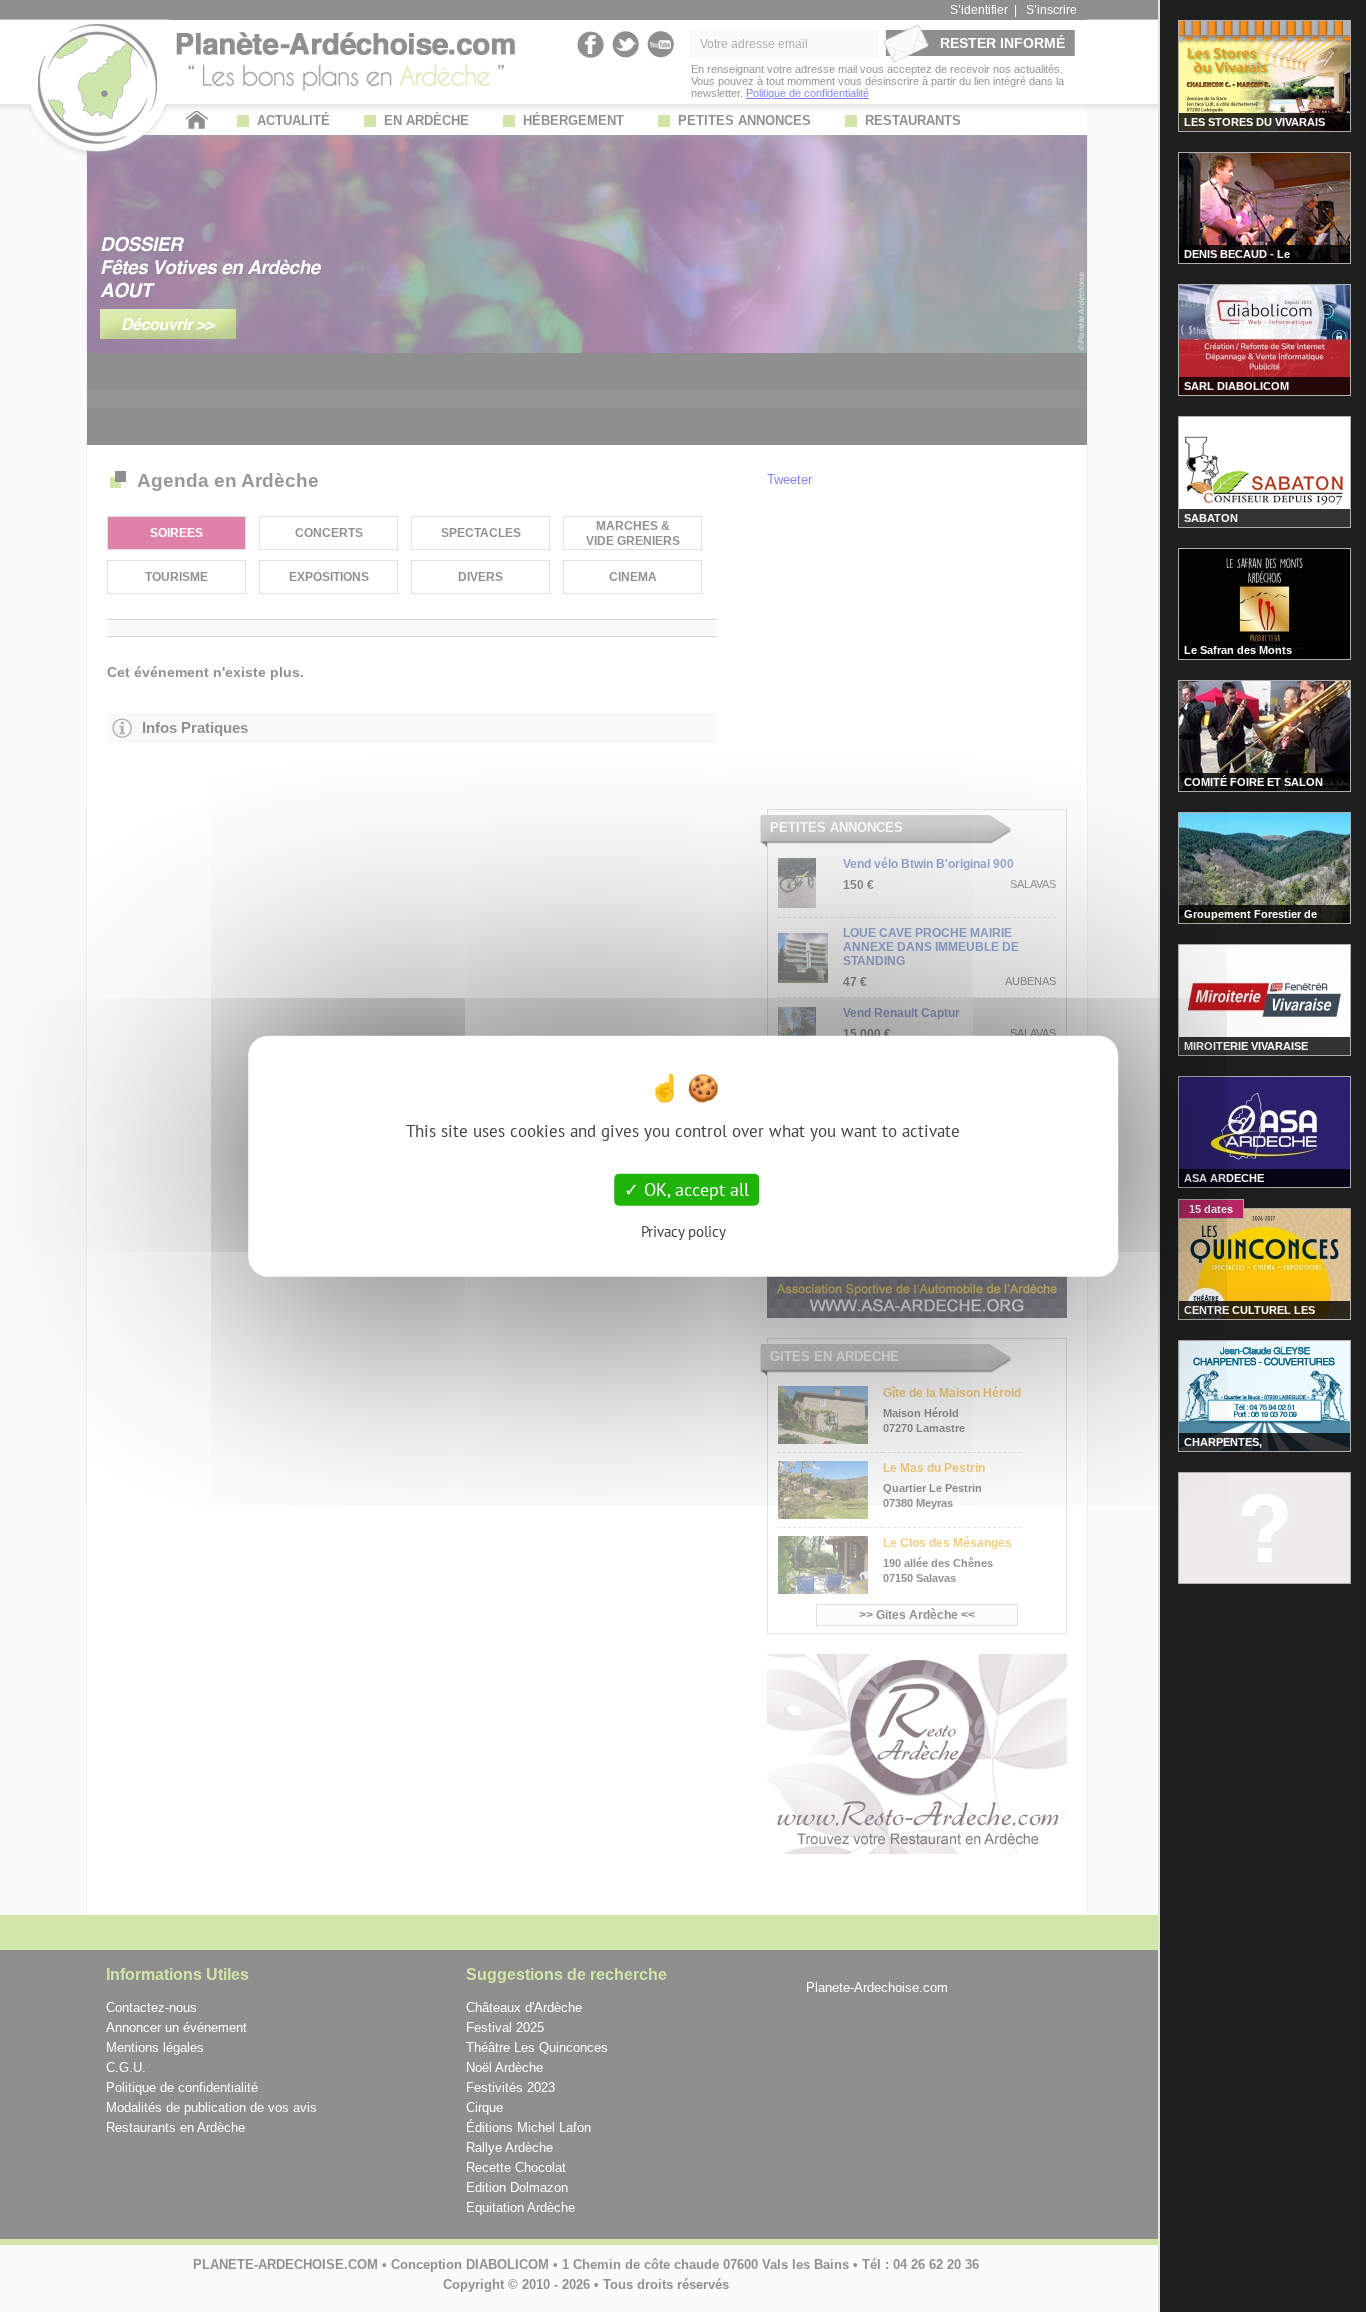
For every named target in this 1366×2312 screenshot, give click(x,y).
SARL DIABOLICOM (1236, 386)
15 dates (1211, 1209)
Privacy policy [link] (683, 1230)
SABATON (1211, 518)
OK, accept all (694, 1189)
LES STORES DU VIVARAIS (1254, 122)
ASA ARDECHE (1224, 1178)
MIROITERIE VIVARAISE (1246, 1046)
